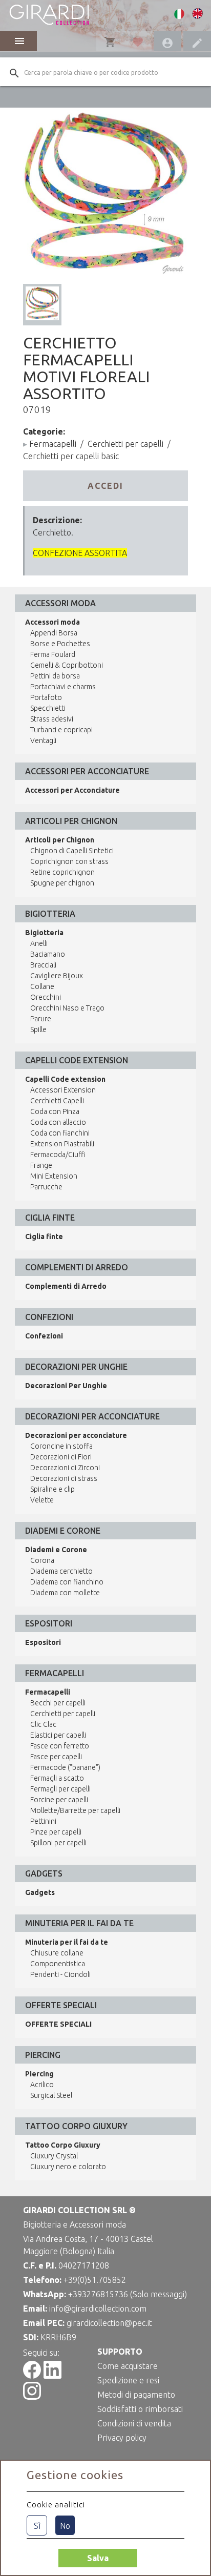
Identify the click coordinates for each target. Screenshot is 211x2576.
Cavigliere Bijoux (57, 976)
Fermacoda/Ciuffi (58, 1155)
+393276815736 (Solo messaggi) (128, 2294)
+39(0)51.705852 (95, 2280)
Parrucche (46, 1187)
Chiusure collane (57, 1953)
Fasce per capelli (56, 1757)
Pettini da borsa (55, 676)
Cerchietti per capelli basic (71, 456)
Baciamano (48, 954)
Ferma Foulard (53, 654)
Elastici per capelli (58, 1735)
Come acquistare (128, 2366)
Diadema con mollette (65, 1593)
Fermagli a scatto (57, 1778)
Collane (42, 986)
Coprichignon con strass (69, 861)
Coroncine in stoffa (61, 1446)
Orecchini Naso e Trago (67, 1008)
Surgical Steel (51, 2095)
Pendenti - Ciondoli (60, 1974)
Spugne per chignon (62, 883)
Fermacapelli (53, 444)
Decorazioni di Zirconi (65, 1468)
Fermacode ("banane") (65, 1767)
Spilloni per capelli (58, 1843)
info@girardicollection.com (98, 2309)
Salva (98, 2558)
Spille (38, 1029)
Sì (37, 2526)
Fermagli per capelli (60, 1789)
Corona (42, 1560)
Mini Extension (54, 1176)
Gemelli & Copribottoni (67, 665)
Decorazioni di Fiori (61, 1457)
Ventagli (43, 740)
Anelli (39, 943)
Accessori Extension (63, 1090)
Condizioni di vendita (134, 2423)
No (65, 2526)
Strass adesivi (52, 719)
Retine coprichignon (62, 872)
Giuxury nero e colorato (68, 2167)
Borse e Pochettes (60, 644)
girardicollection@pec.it (109, 2323)
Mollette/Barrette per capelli (75, 1810)
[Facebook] (32, 2376)
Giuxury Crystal (54, 2156)
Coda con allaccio (58, 1122)
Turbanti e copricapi (61, 730)
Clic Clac (43, 1724)
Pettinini (43, 1821)
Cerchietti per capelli (125, 444)
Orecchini (46, 997)
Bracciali (43, 965)
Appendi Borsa (54, 633)
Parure (41, 1019)
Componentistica (58, 1964)
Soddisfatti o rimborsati (140, 2409)
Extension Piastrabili (62, 1144)
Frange (41, 1165)
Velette (42, 1500)
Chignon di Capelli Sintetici (72, 851)
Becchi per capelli (58, 1703)
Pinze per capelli (56, 1832)
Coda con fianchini (60, 1133)
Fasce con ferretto (60, 1746)
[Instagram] (32, 2397)
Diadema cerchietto (61, 1571)
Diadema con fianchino (67, 1582)
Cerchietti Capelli (57, 1101)
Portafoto (46, 697)
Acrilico (42, 2085)
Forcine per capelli (59, 1800)
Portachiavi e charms (63, 687)
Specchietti (48, 708)
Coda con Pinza (55, 1111)
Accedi (105, 486)
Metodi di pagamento (136, 2395)
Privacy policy (122, 2438)
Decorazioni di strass (64, 1478)
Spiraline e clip (52, 1489)
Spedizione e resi (128, 2380)
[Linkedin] (52, 2376)
